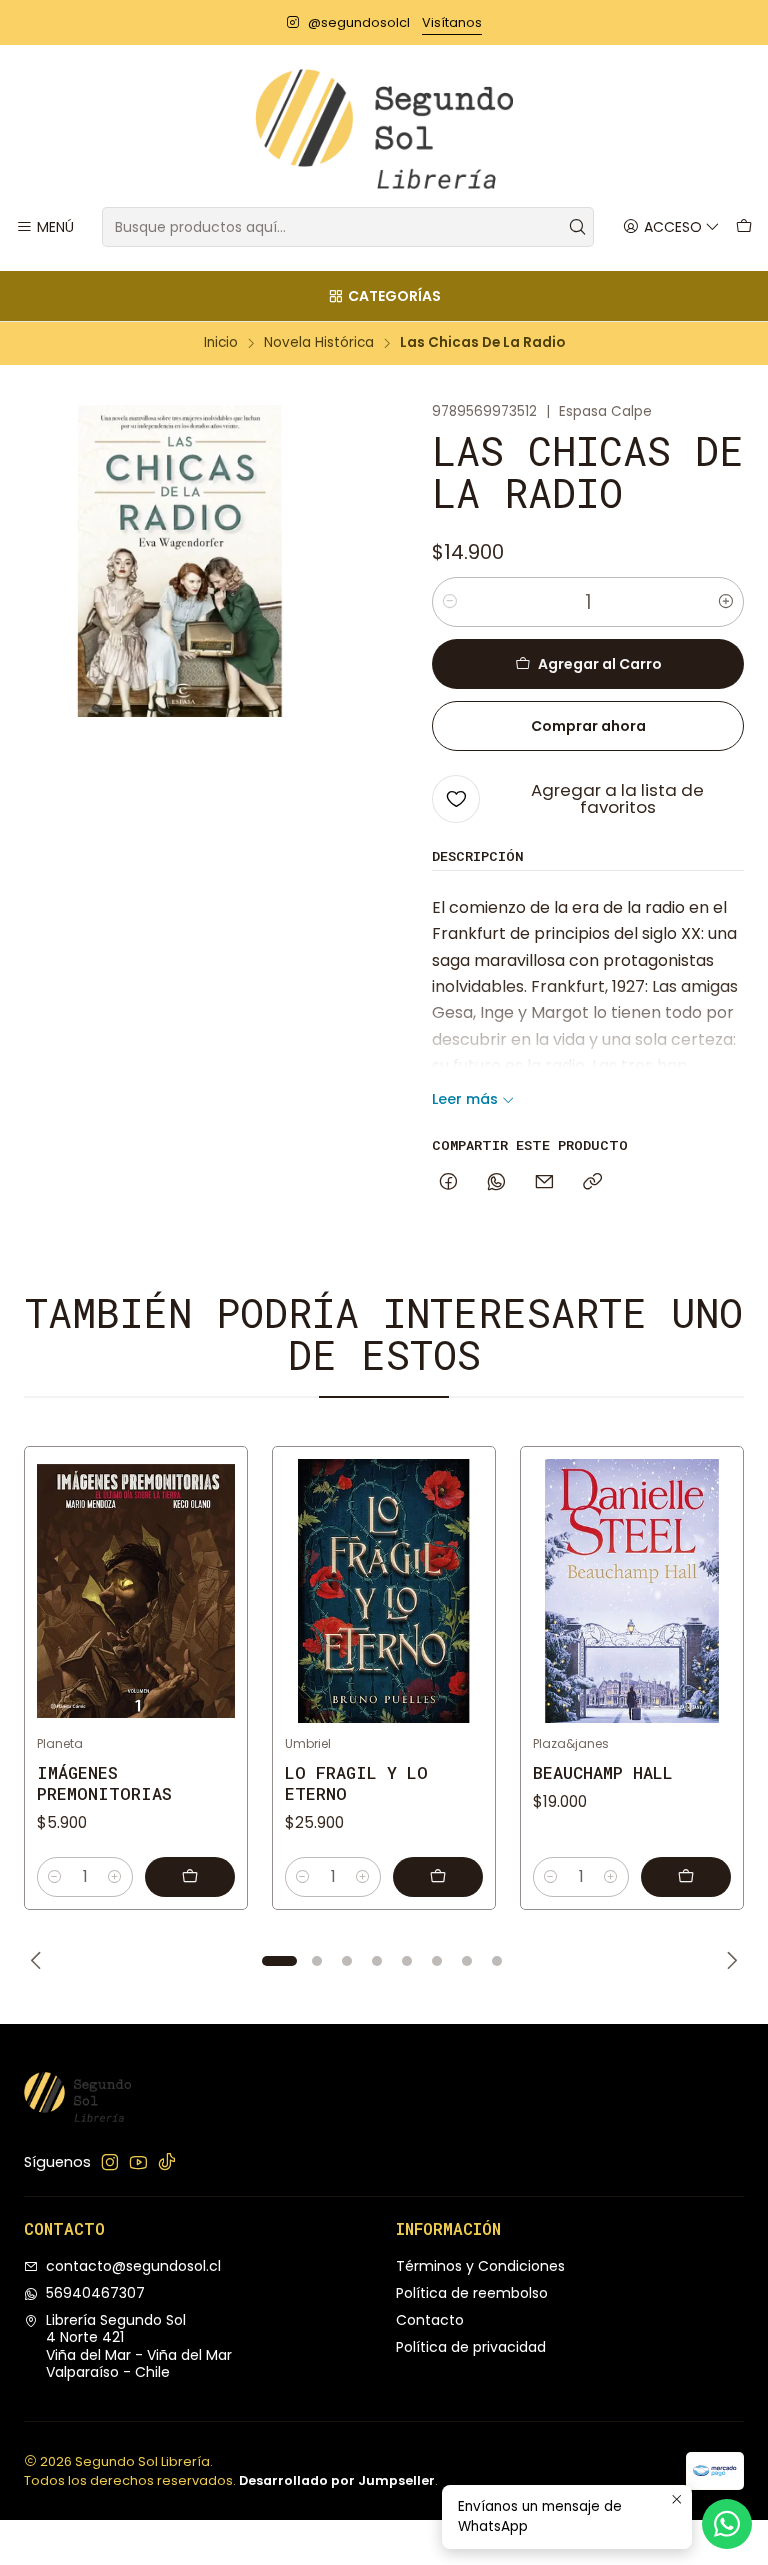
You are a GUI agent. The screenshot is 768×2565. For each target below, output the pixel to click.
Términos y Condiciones (480, 2266)
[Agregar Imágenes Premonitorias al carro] (190, 1877)
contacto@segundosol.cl (133, 2266)
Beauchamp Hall (603, 1772)
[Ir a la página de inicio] (383, 129)
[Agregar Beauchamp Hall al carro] (686, 1877)
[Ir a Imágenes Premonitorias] (136, 1591)
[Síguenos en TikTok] (167, 2162)
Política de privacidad (471, 2347)
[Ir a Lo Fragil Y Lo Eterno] (384, 1591)
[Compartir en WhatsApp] (496, 1183)
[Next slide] (729, 1961)
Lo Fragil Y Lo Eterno (356, 1783)
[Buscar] (577, 227)
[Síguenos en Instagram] (110, 2162)
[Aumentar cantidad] (726, 602)
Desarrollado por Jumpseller (337, 2480)
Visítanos (452, 22)
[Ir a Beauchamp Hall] (632, 1591)
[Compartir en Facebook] (448, 1183)
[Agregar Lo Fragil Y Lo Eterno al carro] (438, 1877)
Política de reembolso (472, 2293)
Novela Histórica (319, 343)
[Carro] (744, 227)
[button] (279, 1961)
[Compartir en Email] (544, 1183)
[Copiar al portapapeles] (592, 1183)
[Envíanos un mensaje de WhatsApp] (727, 2524)
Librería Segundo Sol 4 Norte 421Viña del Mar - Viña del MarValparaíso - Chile (139, 2346)
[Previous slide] (39, 1961)
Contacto (430, 2320)
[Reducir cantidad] (450, 602)
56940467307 (95, 2293)
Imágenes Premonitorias (104, 1783)
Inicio (221, 343)
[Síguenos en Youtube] (138, 2162)
